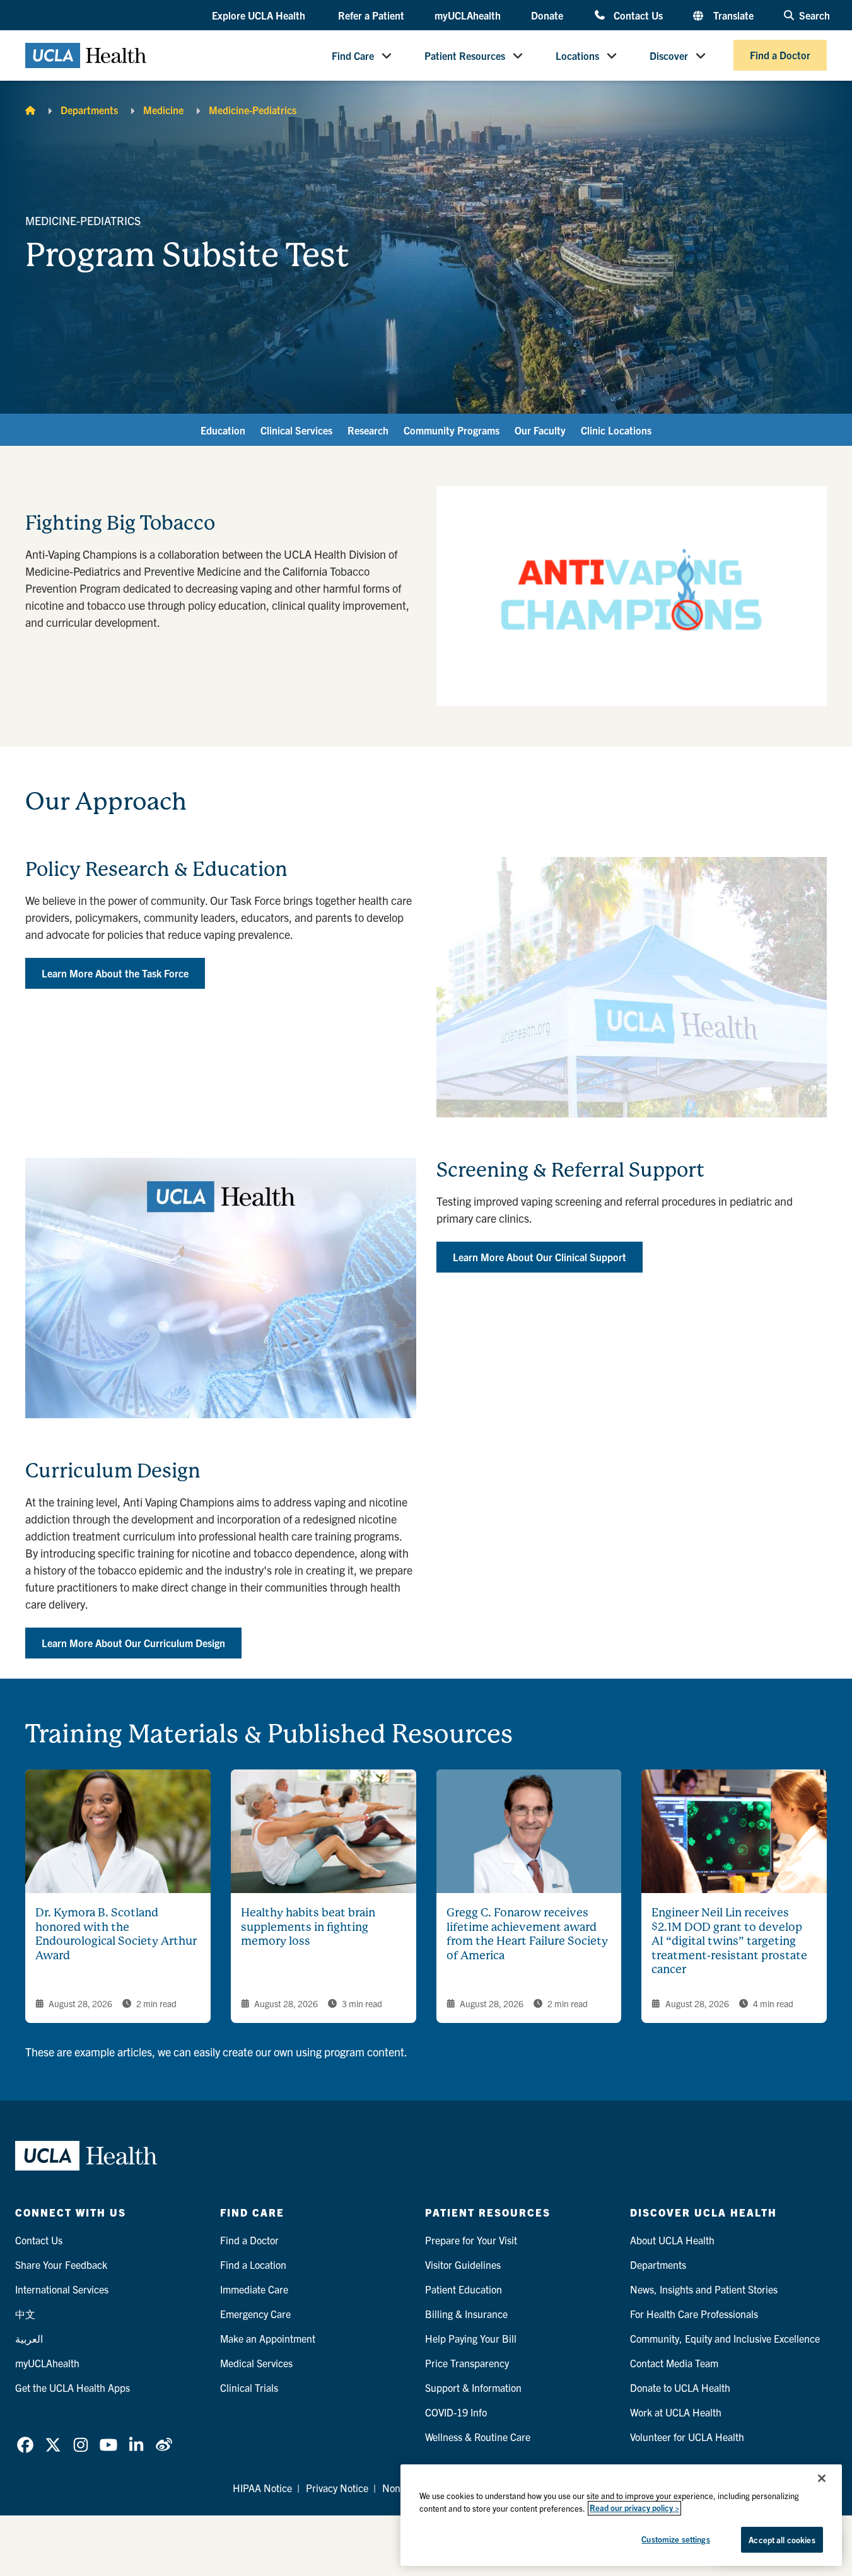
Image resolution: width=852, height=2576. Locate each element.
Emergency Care (255, 2314)
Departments (89, 110)
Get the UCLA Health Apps (73, 2387)
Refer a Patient (371, 15)
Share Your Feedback (61, 2264)
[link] (25, 2445)
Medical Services (256, 2363)
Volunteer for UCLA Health (687, 2437)
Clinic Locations (616, 430)
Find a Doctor (780, 55)
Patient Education (464, 2289)
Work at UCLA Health (676, 2412)
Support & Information (473, 2387)
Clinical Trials (249, 2387)
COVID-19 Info (456, 2412)
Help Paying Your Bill (471, 2338)
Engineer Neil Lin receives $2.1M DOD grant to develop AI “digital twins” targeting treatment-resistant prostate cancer (729, 1941)
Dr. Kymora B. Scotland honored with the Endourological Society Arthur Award (116, 1934)
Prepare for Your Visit (471, 2240)
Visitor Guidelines (463, 2264)
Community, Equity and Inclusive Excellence (725, 2338)
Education (223, 430)
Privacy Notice (337, 2488)
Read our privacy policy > (634, 2508)
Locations (577, 55)
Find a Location (253, 2264)
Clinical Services (296, 430)
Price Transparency (467, 2363)
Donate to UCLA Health (680, 2387)
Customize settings (675, 2539)
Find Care (353, 55)
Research (368, 430)
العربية (29, 2338)
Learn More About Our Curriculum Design (133, 1643)
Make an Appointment (268, 2338)
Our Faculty (540, 430)
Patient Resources (465, 55)
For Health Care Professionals (694, 2314)
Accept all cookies (782, 2540)
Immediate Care (254, 2289)
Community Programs (452, 430)
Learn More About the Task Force (115, 973)
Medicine (163, 110)
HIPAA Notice (262, 2488)
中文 (25, 2314)
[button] (260, 16)
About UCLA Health (672, 2240)
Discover (669, 55)
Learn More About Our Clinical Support (540, 1257)
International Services (62, 2289)
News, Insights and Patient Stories (704, 2289)
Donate (547, 15)
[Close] (822, 2478)
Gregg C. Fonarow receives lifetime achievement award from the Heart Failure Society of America (527, 1934)
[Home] (30, 110)
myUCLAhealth (468, 15)
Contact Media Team (674, 2363)
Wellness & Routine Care (478, 2437)
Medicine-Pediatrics (253, 110)
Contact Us (638, 15)
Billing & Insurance (466, 2314)
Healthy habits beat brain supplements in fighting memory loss (308, 1926)
